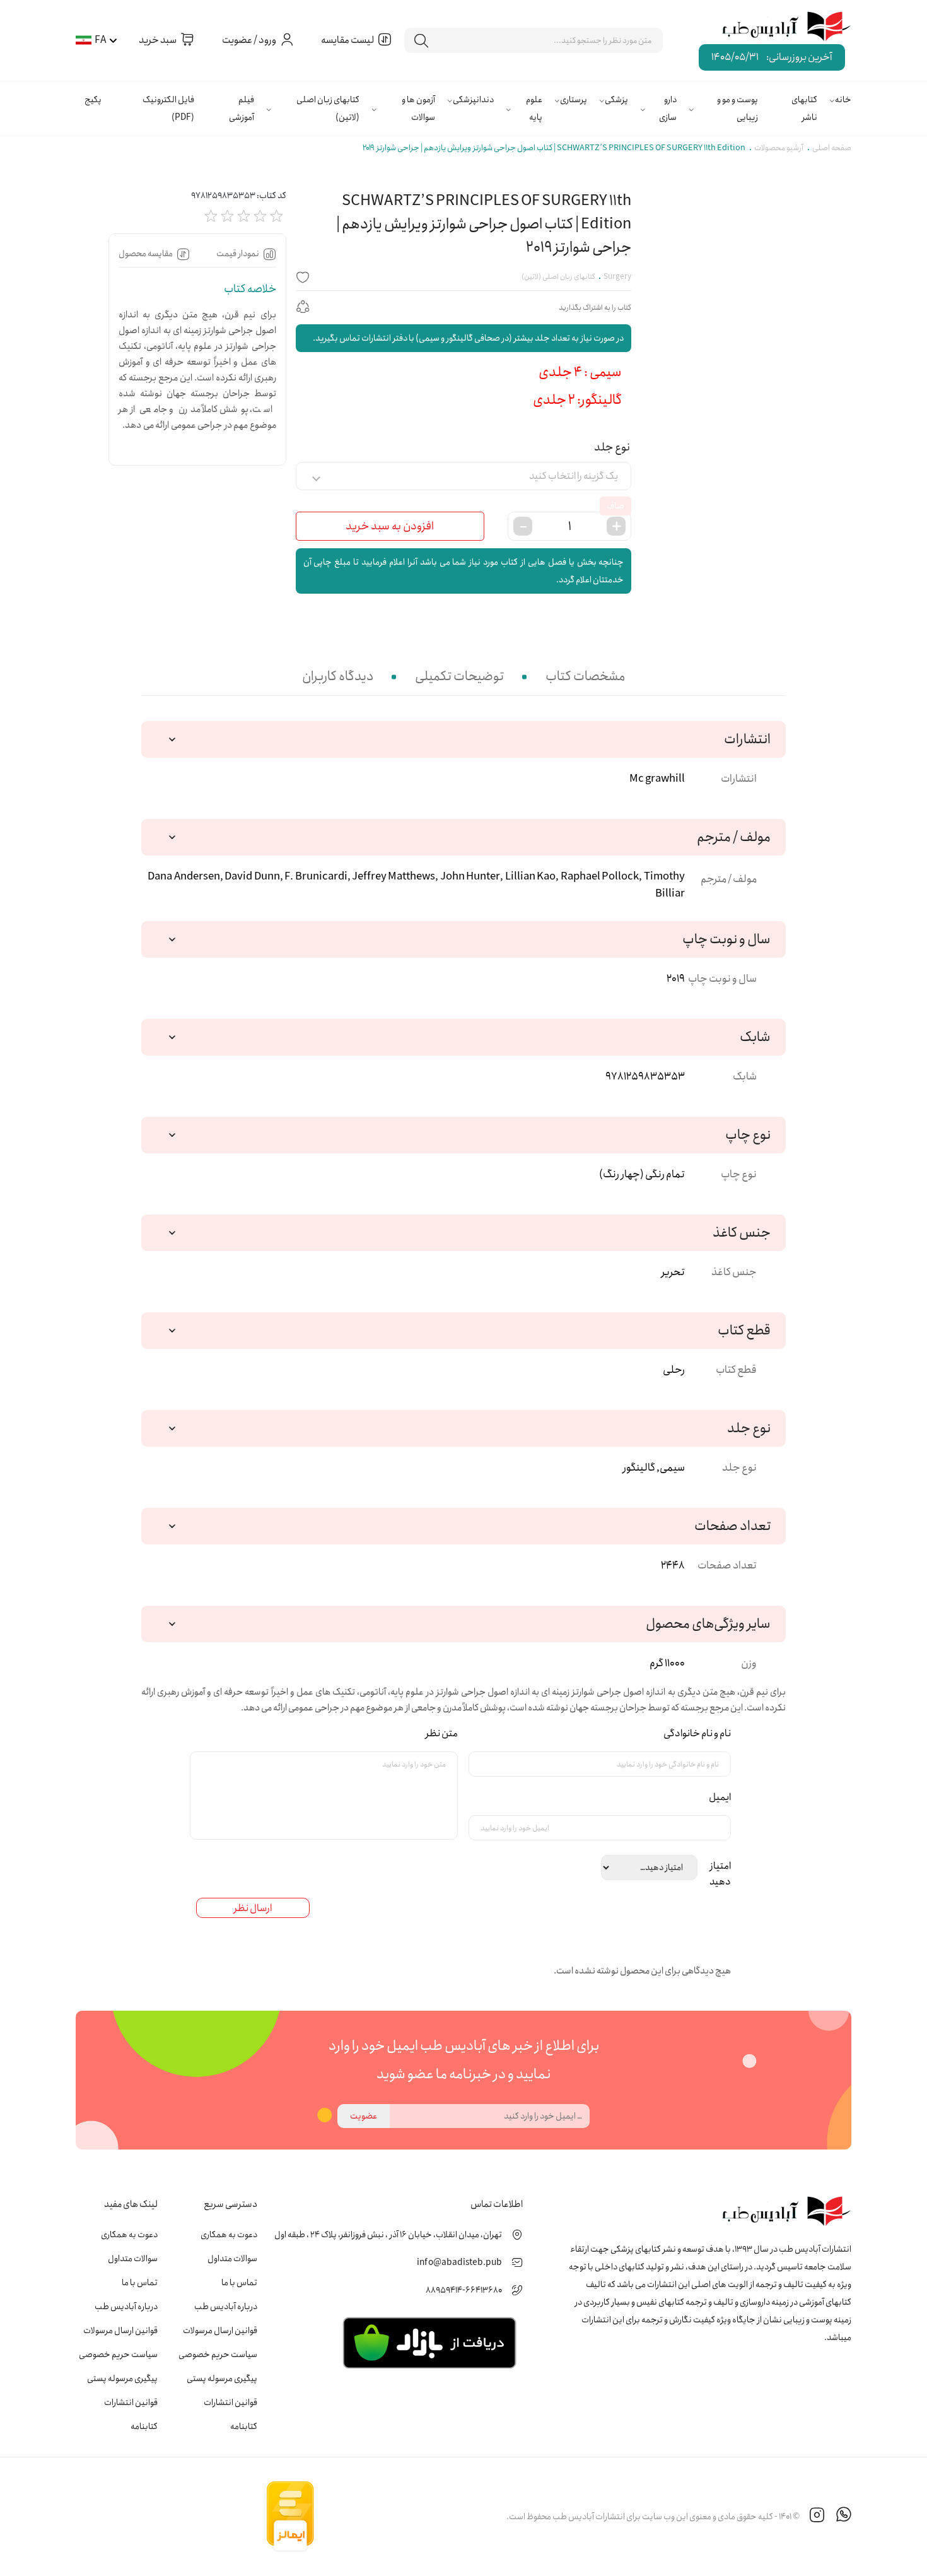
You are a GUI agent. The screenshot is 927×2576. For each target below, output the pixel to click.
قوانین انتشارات (230, 2403)
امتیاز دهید (718, 1874)
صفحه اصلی (832, 148)
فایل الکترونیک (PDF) (168, 109)
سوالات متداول (232, 2259)
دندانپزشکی (473, 100)
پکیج (93, 100)
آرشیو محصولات (779, 148)
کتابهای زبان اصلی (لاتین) (328, 109)
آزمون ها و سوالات (418, 109)
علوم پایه (534, 109)
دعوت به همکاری (229, 2235)
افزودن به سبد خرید (390, 526)
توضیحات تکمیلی (459, 677)
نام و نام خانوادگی (695, 1733)
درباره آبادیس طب (226, 2307)
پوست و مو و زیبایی (738, 109)
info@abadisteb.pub (459, 2262)
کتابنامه (244, 2426)
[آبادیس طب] (778, 27)
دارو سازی (668, 109)
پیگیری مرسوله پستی (222, 2379)
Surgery (617, 277)
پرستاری (574, 100)
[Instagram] (817, 2517)
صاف (615, 506)
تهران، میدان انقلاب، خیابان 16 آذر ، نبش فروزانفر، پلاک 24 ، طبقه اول (388, 2235)
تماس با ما (239, 2283)
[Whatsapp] (844, 2517)
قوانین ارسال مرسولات (220, 2331)
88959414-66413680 (464, 2290)
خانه (843, 100)
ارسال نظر (253, 1908)
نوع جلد (612, 447)
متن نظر (439, 1733)
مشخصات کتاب (585, 677)
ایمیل (717, 1797)
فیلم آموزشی (242, 109)
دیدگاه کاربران (338, 677)
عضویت (364, 2116)
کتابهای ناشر (804, 109)
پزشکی (616, 100)
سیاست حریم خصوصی (218, 2355)
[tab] (585, 677)
